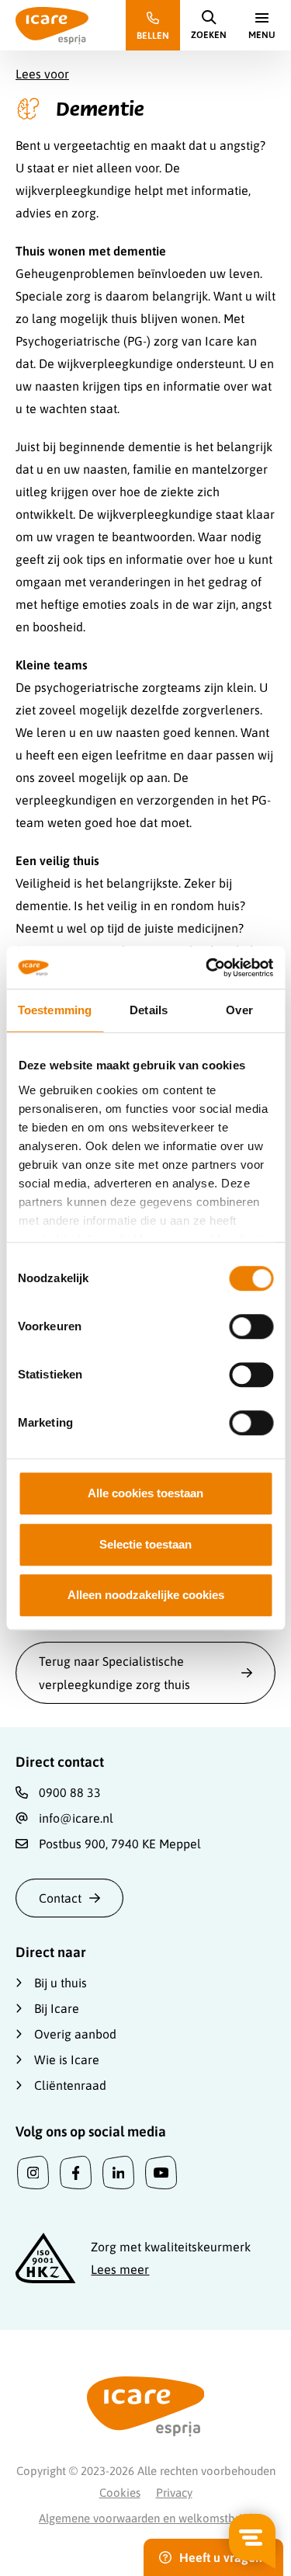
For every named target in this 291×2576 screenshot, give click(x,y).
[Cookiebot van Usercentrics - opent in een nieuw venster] (207, 968)
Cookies (120, 2493)
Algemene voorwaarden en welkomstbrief (145, 2518)
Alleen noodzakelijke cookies (146, 1595)
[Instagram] (33, 2173)
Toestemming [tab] (55, 1010)
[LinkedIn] (118, 2173)
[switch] (251, 1326)
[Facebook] (76, 2173)
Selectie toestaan (145, 1544)
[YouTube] (161, 2173)
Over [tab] (239, 1010)
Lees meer (120, 2269)
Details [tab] (149, 1010)
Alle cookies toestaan (145, 1493)
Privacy (174, 2493)
